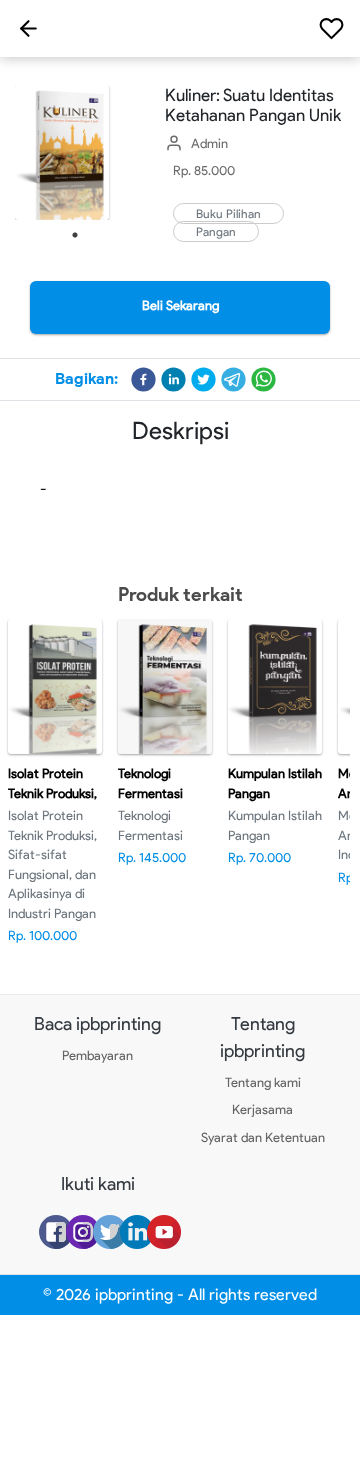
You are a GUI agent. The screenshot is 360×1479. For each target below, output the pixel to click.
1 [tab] (75, 235)
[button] (143, 379)
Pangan (216, 231)
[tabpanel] (75, 152)
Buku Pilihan (228, 213)
